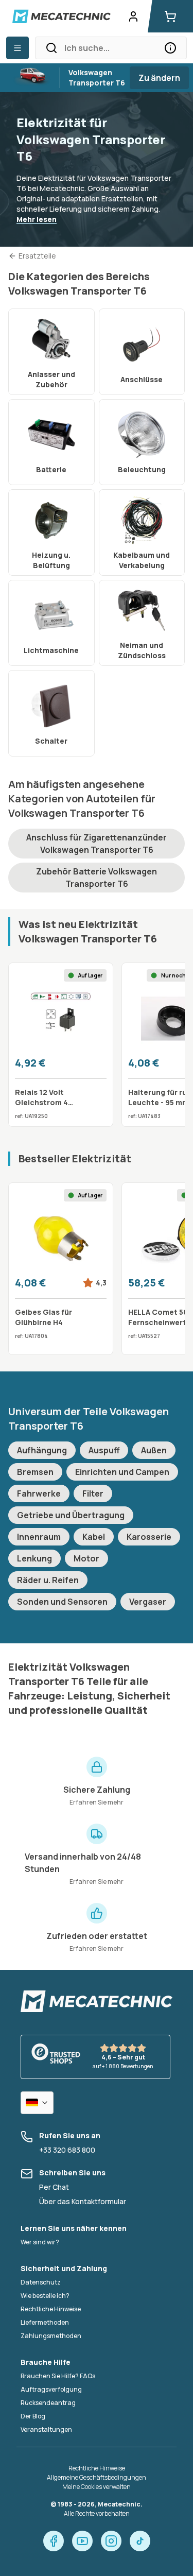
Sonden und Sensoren (62, 1602)
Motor (86, 1558)
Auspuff (104, 1450)
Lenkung (34, 1558)
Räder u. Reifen (48, 1580)
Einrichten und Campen (122, 1472)
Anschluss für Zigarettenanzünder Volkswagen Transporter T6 (97, 844)
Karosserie (149, 1537)
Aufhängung (42, 1450)
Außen (154, 1450)
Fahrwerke (39, 1493)
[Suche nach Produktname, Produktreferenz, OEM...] (170, 48)
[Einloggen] (133, 16)
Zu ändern (159, 78)
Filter (93, 1493)
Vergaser (148, 1602)
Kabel (94, 1537)
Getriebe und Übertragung (71, 1515)
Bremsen (35, 1472)
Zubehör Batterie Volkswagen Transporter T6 (97, 878)
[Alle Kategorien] (17, 48)
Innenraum (39, 1537)
